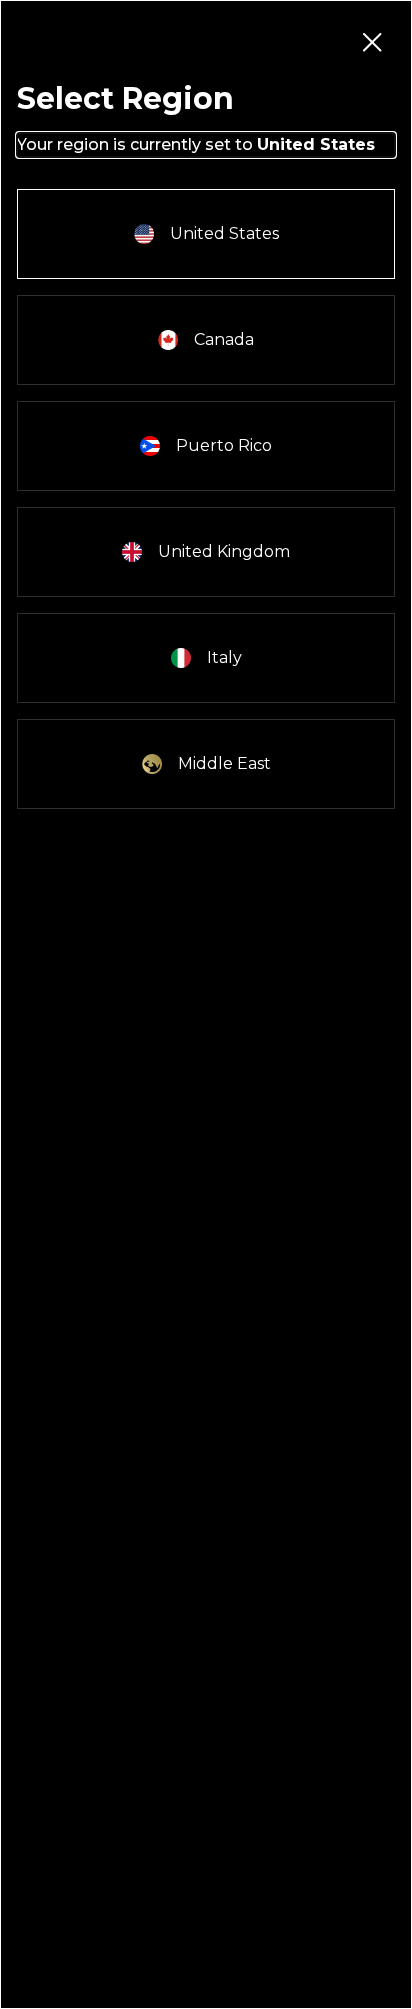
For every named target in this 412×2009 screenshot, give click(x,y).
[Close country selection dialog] (371, 41)
